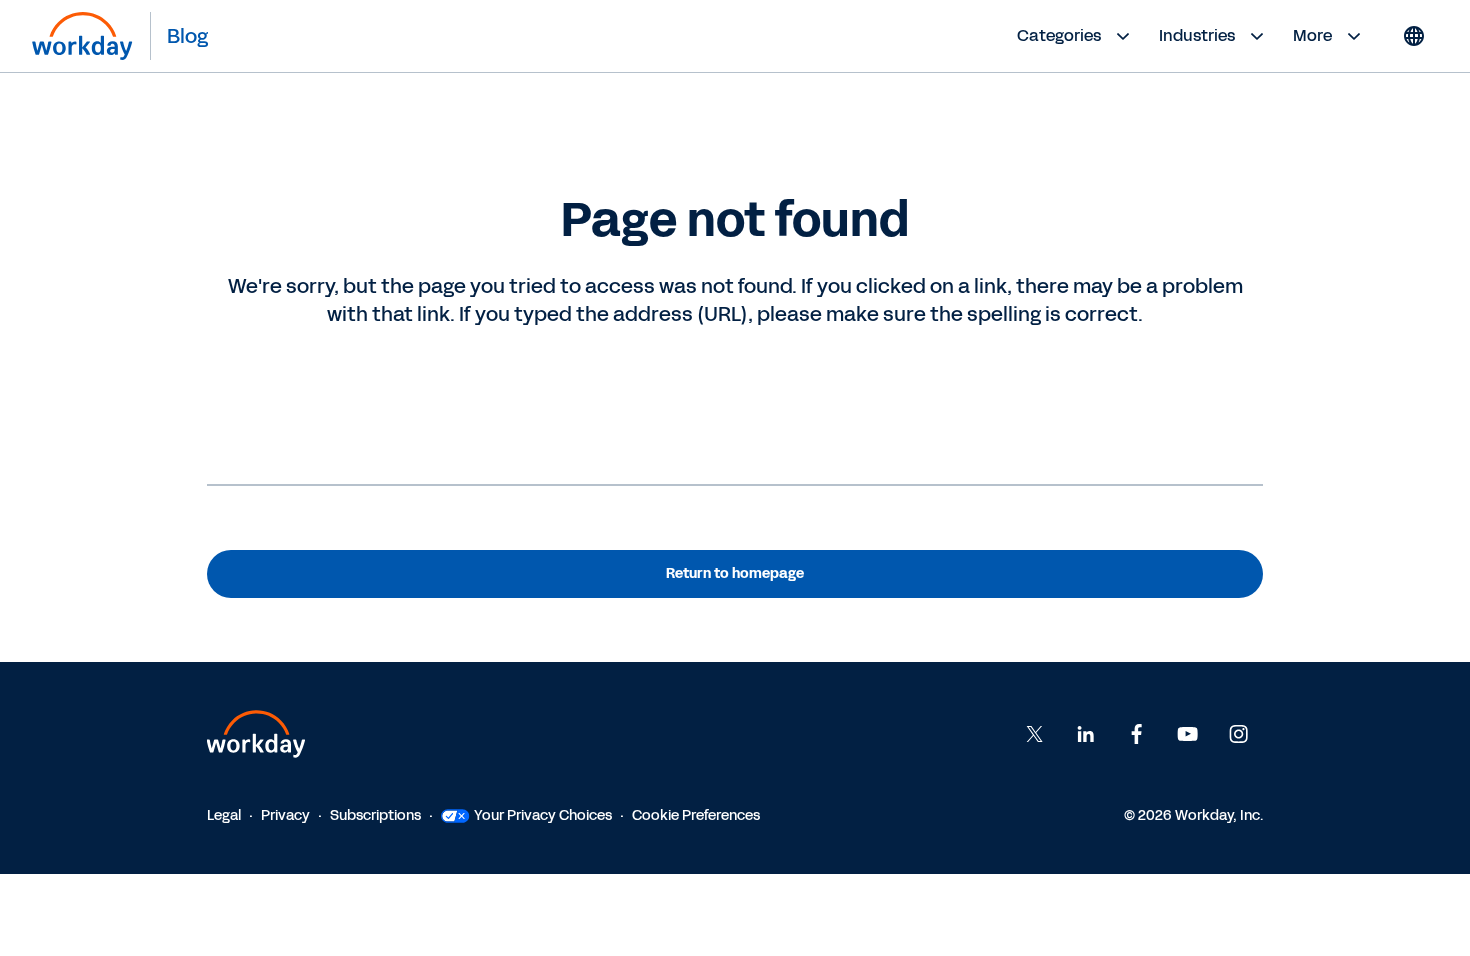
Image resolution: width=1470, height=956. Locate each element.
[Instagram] (1239, 734)
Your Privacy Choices (543, 815)
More (1312, 35)
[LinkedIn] (1086, 734)
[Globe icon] (1414, 36)
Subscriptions (375, 815)
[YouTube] (1188, 734)
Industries (1197, 35)
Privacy (285, 815)
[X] (1035, 734)
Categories (1059, 35)
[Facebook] (1137, 734)
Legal (224, 815)
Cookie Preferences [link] (696, 815)
